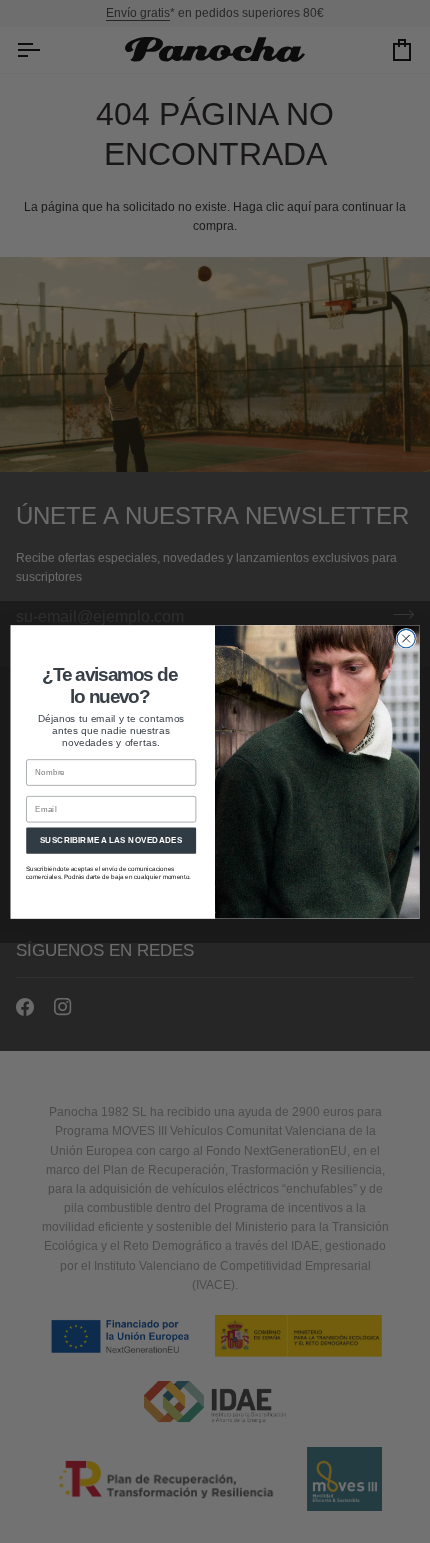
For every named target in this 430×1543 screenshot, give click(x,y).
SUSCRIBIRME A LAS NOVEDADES (111, 839)
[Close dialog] (406, 638)
